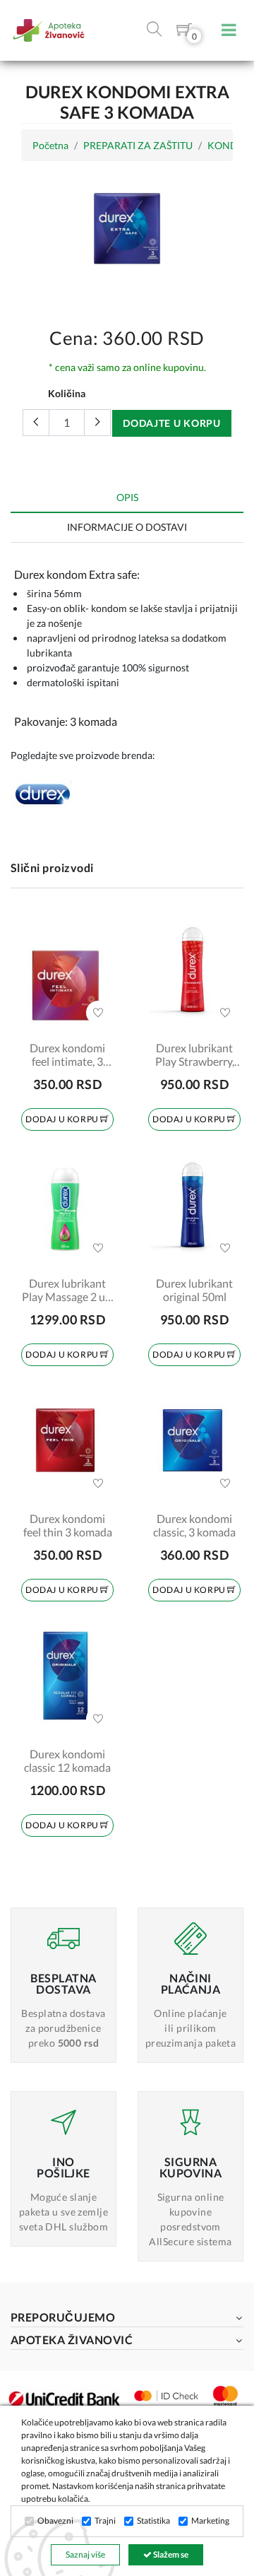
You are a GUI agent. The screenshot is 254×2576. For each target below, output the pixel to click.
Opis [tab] (127, 497)
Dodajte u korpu (172, 423)
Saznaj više (85, 2554)
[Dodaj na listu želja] (98, 1013)
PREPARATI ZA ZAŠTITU (138, 145)
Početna (50, 145)
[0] (184, 32)
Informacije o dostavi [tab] (127, 527)
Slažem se (170, 2554)
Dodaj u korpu (63, 1119)
